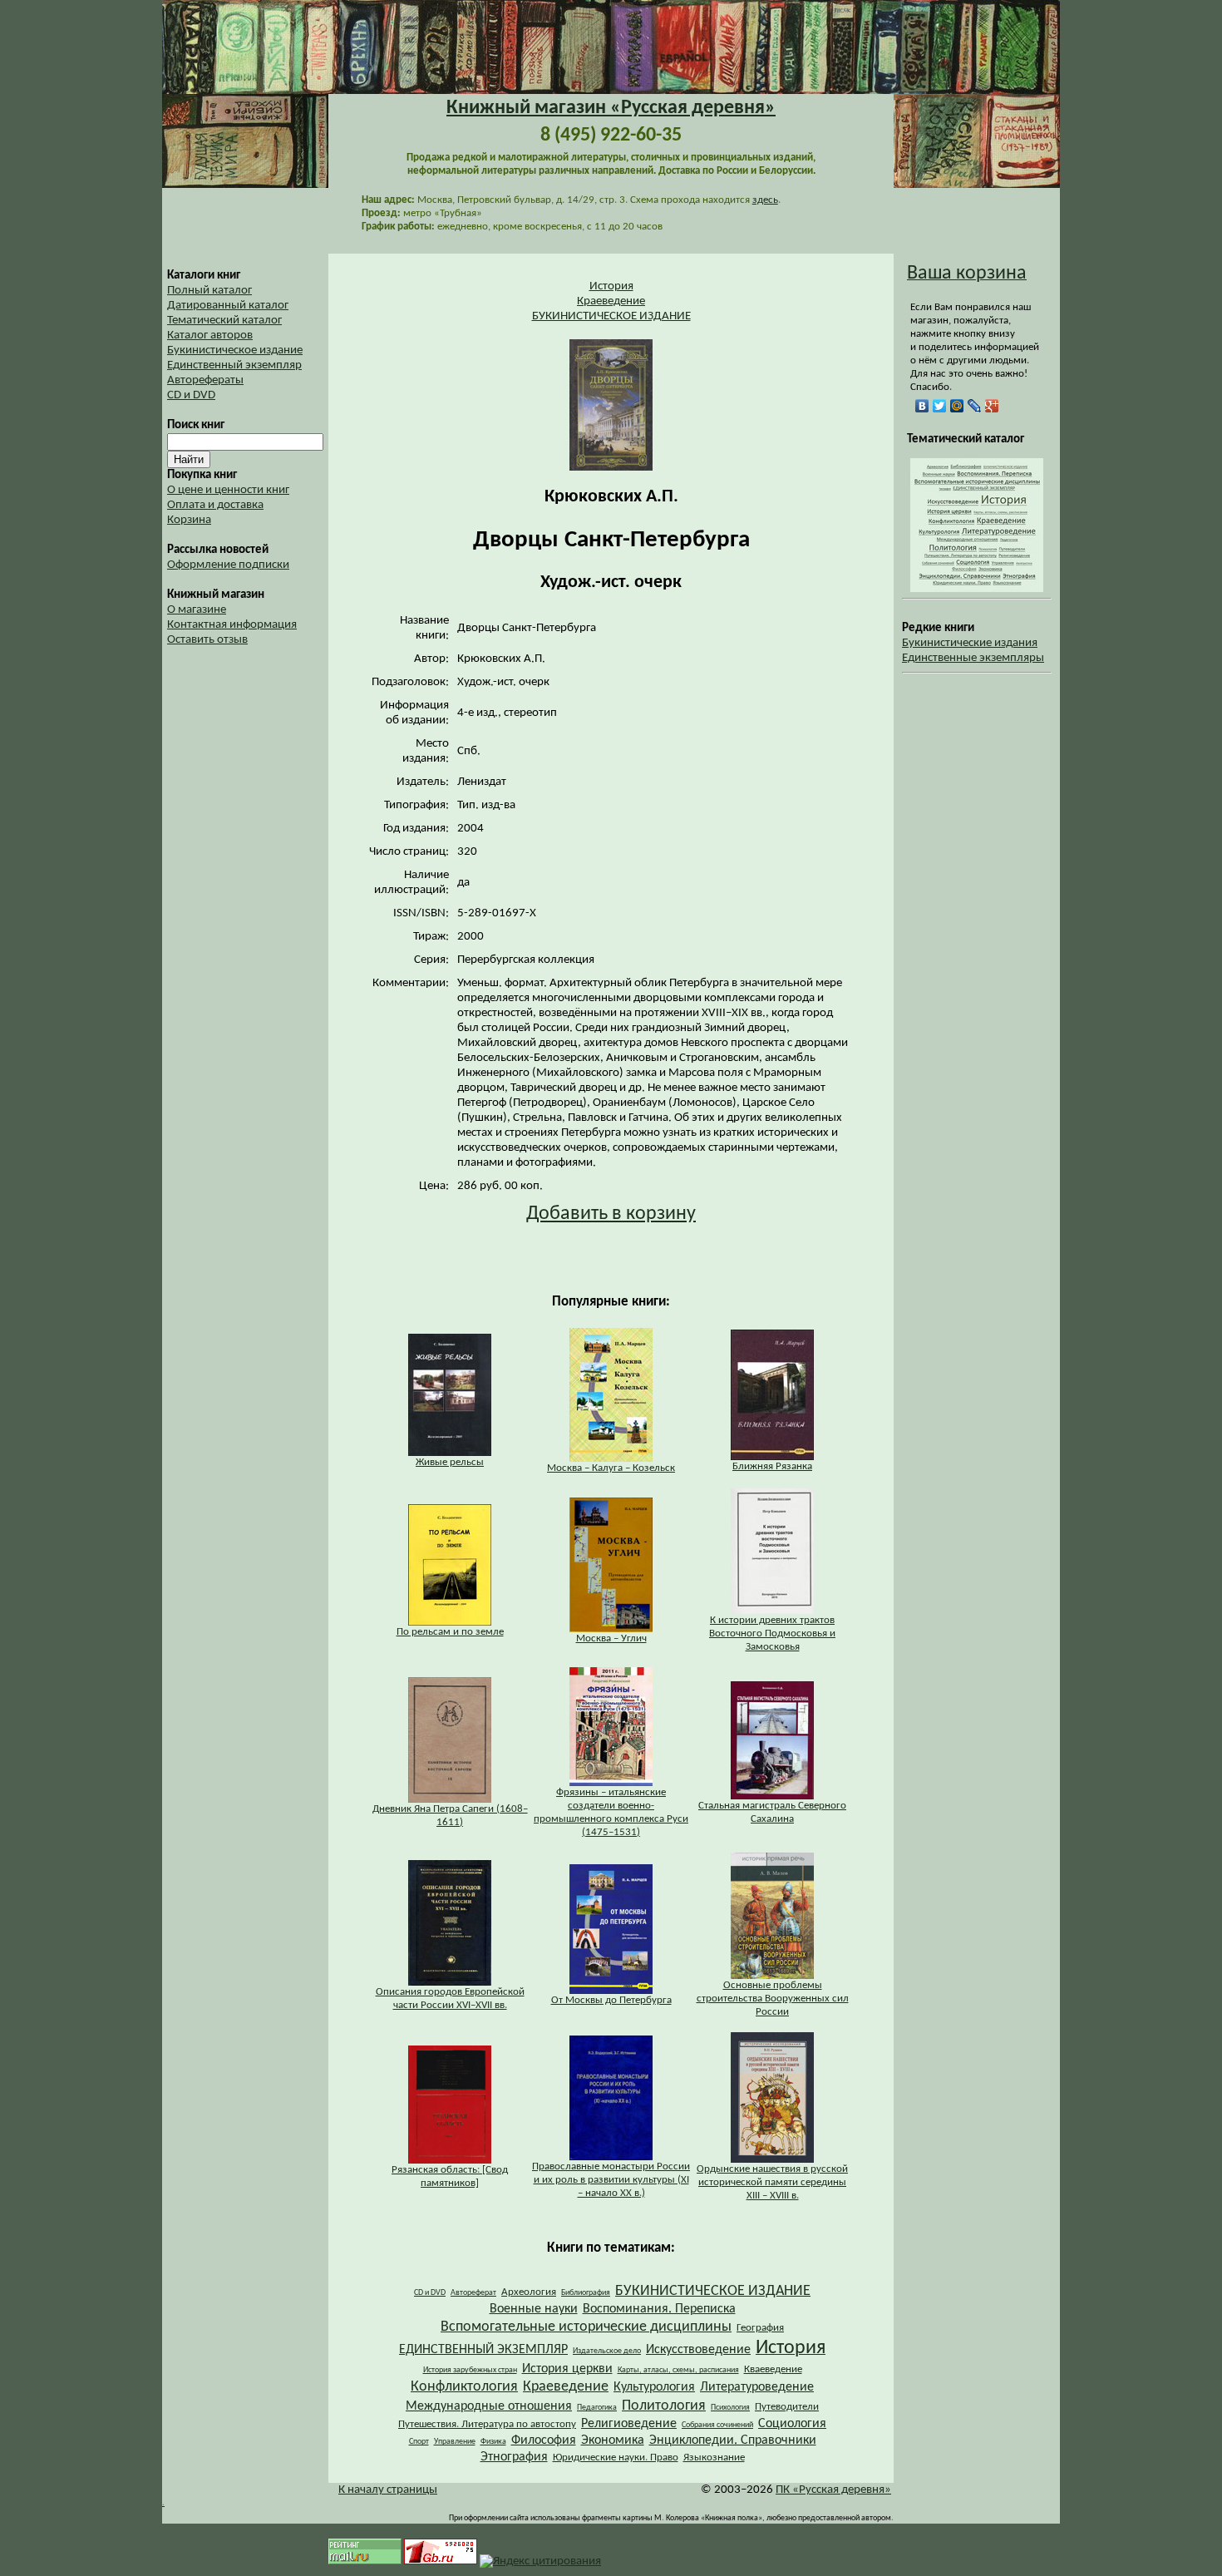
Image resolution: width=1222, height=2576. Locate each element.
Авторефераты (205, 380)
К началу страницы (388, 2490)
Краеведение (611, 301)
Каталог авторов (210, 336)
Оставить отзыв (207, 640)
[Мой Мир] (957, 406)
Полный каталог (209, 291)
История (611, 286)
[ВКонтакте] (922, 406)
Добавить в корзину (611, 1214)
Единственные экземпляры (973, 658)
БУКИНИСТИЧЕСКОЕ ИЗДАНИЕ (611, 316)
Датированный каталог (228, 306)
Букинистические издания (970, 643)
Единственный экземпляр (234, 365)
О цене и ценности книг (228, 490)
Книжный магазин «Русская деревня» (611, 108)
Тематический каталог (224, 321)
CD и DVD (191, 395)
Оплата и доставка (215, 505)
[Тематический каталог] (977, 589)
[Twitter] (940, 406)
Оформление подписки (228, 565)
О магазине (197, 610)
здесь (765, 200)
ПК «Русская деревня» (833, 2490)
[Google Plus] (992, 406)
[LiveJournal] (975, 406)
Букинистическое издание (235, 350)
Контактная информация (232, 625)
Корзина (189, 520)
